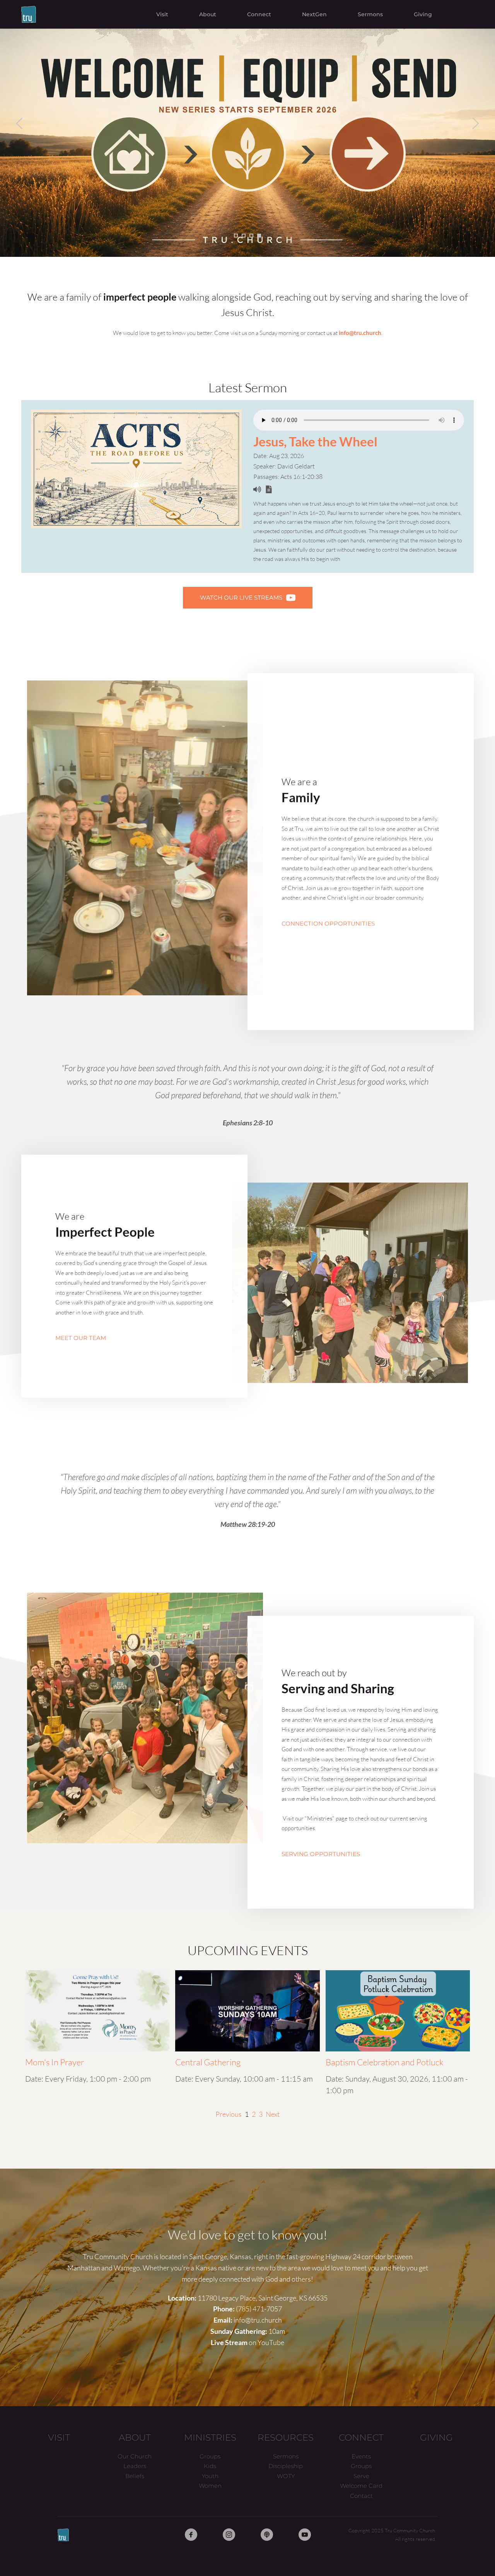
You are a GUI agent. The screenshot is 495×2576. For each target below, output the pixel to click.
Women (210, 2486)
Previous (229, 2114)
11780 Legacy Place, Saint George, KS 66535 (263, 2298)
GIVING (436, 2438)
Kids (210, 2466)
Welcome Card (361, 2486)
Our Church (135, 2456)
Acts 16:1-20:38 (301, 477)
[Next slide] (475, 123)
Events (361, 2456)
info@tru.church (258, 2320)
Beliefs (135, 2476)
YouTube (271, 2342)
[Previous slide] (20, 123)
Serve (361, 2476)
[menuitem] (162, 14)
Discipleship (286, 2466)
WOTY (286, 2476)
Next (273, 2114)
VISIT (59, 2438)
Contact (361, 2496)
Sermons (286, 2456)
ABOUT (135, 2438)
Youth (210, 2476)
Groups (210, 2456)
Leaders (135, 2466)
